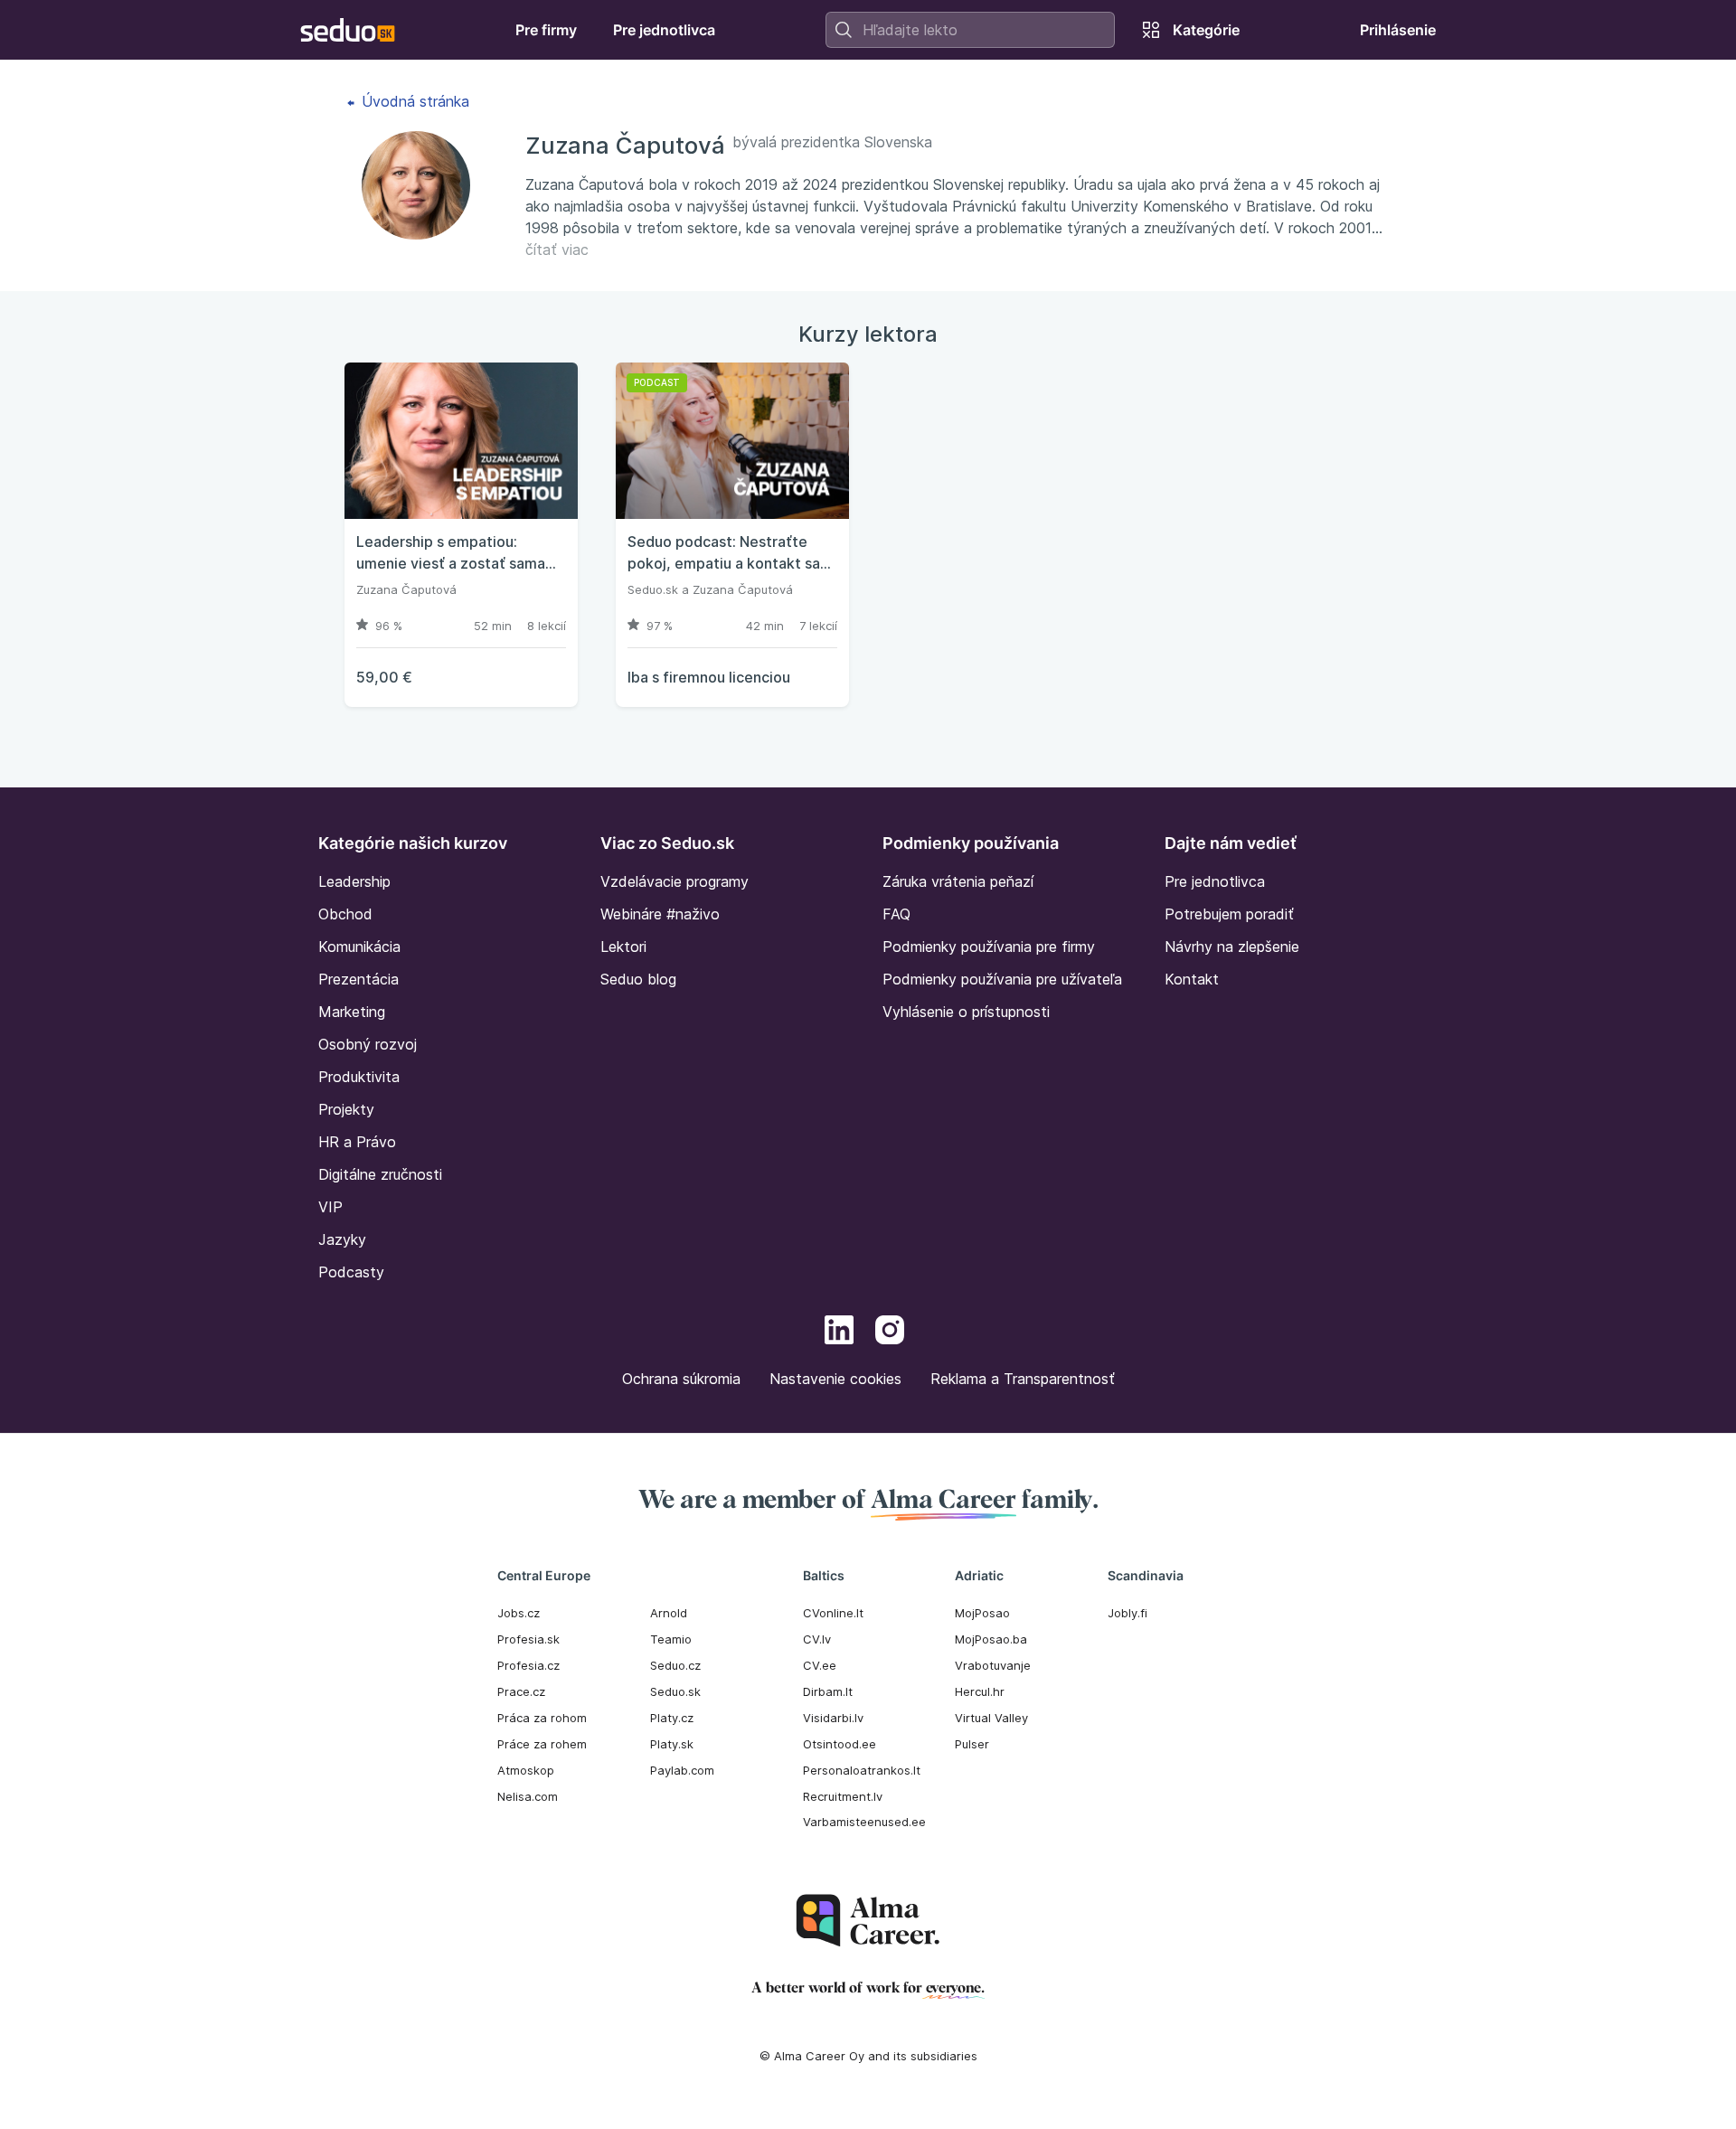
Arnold (669, 1613)
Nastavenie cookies (835, 1379)
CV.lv (817, 1639)
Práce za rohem (542, 1744)
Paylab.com (682, 1770)
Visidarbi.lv (833, 1718)
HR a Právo (357, 1142)
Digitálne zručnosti (380, 1174)
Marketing (352, 1012)
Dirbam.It (828, 1691)
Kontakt (1192, 979)
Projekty (346, 1109)
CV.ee (820, 1665)
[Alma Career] (868, 1921)
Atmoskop (526, 1770)
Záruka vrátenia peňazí (958, 881)
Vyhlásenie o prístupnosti (966, 1012)
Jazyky (342, 1239)
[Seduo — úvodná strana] (348, 30)
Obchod (345, 914)
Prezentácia (359, 979)
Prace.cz (521, 1691)
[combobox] (970, 30)
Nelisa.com (528, 1796)
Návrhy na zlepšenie (1232, 947)
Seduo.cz (675, 1665)
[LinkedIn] (839, 1333)
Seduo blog (638, 979)
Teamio (671, 1639)
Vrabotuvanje (993, 1665)
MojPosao (982, 1613)
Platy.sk (672, 1744)
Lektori (623, 947)
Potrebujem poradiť (1229, 914)
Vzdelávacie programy (675, 881)
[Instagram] (890, 1333)
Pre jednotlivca (1215, 881)
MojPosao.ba (991, 1639)
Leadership (354, 881)
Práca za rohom (542, 1718)
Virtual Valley (991, 1718)
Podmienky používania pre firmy (989, 947)
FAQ (896, 914)
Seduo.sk (653, 589)
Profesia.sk (528, 1639)
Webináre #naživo (660, 914)
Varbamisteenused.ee (864, 1822)
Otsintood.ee (840, 1744)
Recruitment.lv (843, 1796)
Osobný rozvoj (368, 1044)
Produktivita (359, 1077)
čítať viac (557, 250)
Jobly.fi (1127, 1613)
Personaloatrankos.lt (862, 1770)
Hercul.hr (980, 1691)
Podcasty (351, 1272)
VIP (330, 1207)
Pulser (972, 1744)
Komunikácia (359, 947)
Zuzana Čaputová (406, 589)
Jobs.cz (519, 1613)
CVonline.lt (833, 1613)
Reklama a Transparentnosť (1023, 1379)
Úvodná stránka (413, 101)
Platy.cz (672, 1718)
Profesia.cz (528, 1665)
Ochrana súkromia (681, 1379)
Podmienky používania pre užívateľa (1002, 979)
